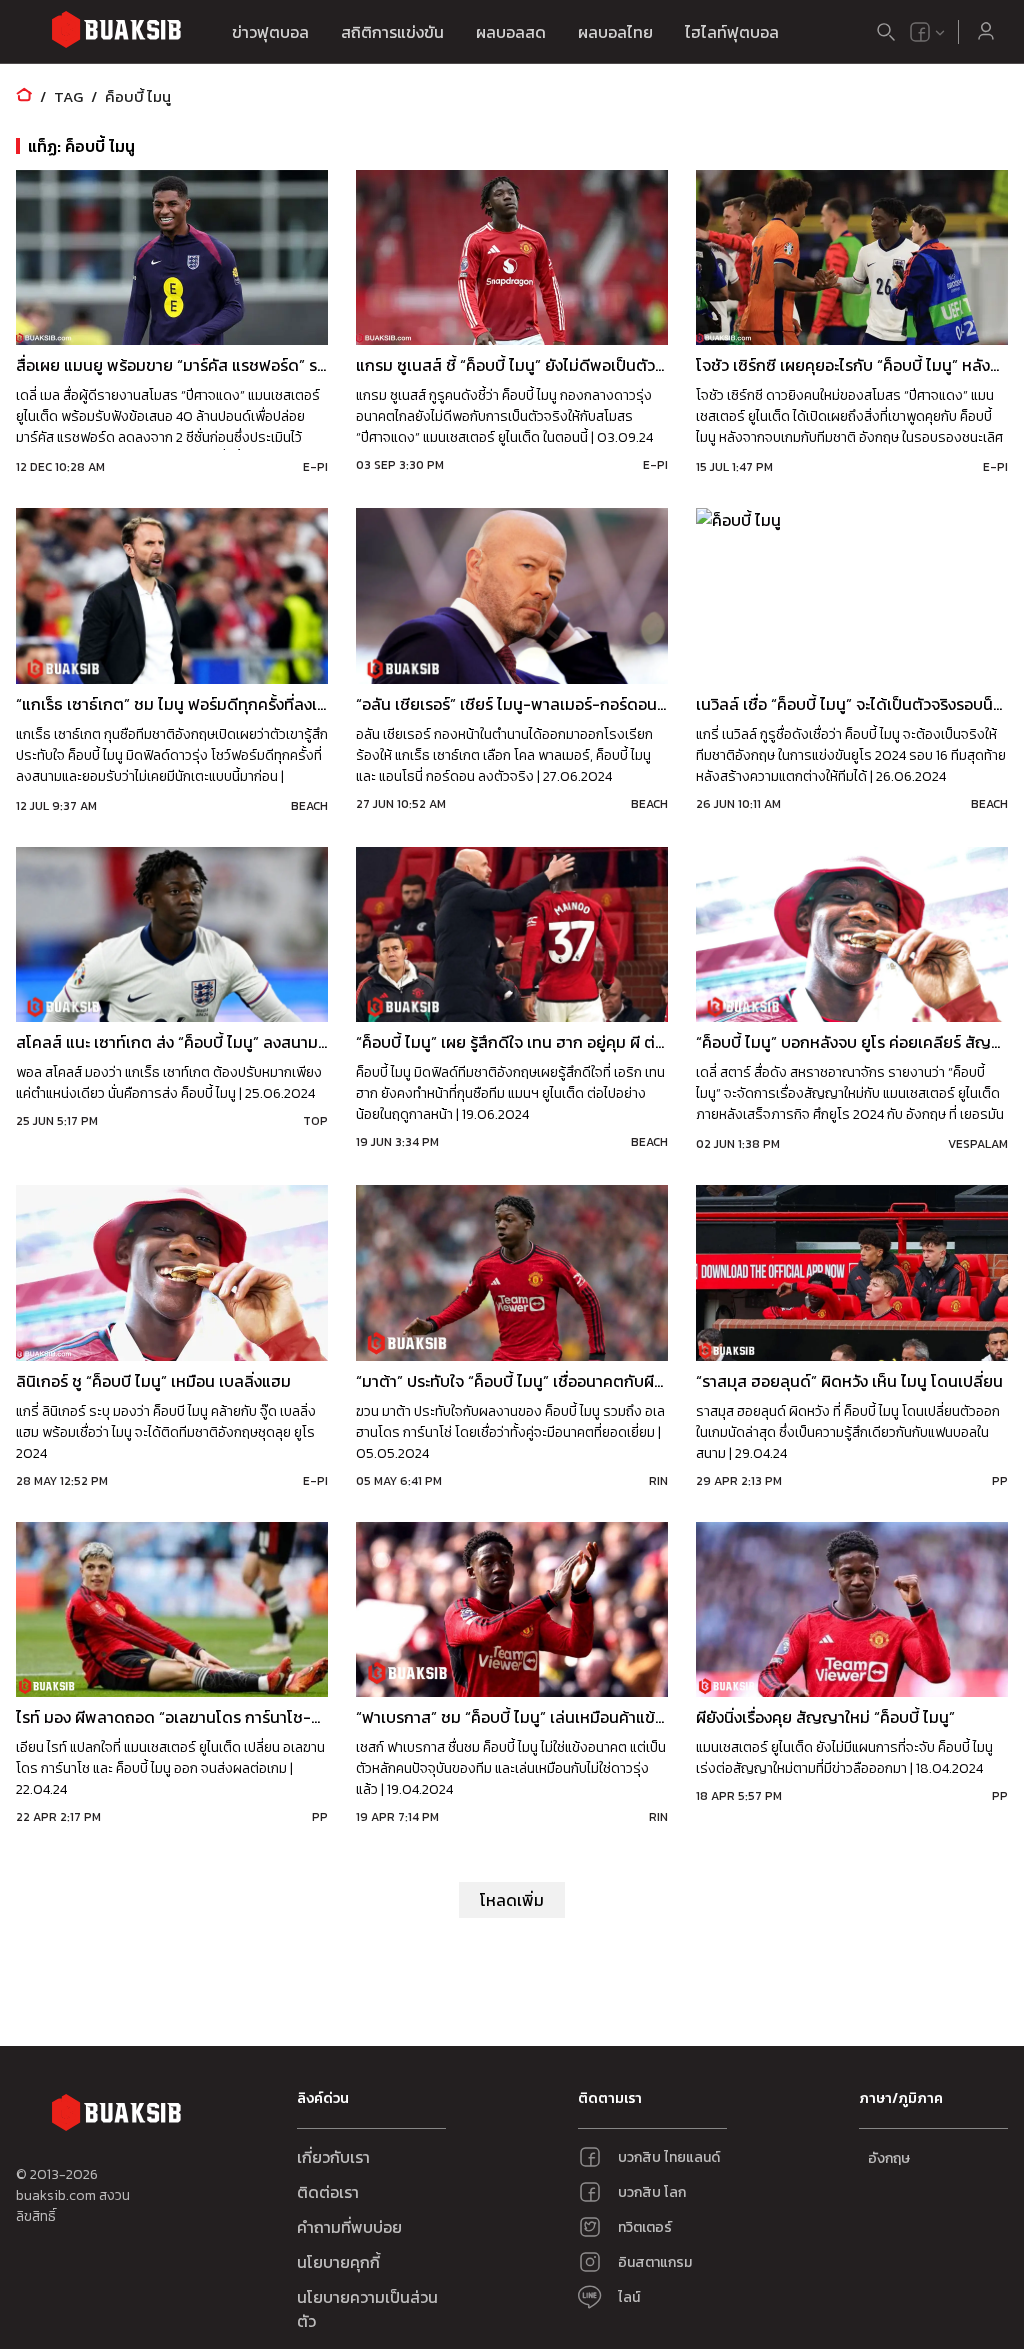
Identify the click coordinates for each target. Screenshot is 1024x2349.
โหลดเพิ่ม (512, 1900)
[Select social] (928, 32)
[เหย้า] (24, 96)
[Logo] (116, 32)
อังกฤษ (889, 2158)
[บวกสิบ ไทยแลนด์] (920, 32)
